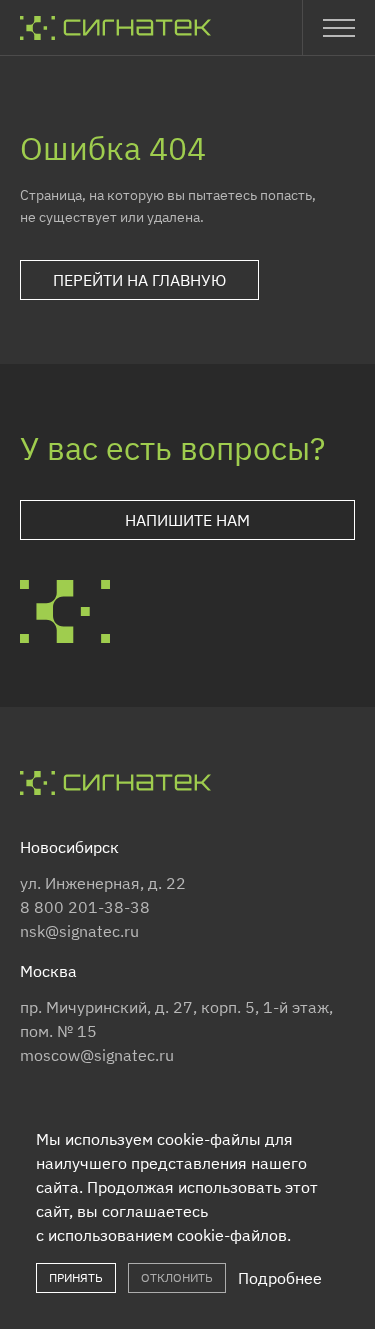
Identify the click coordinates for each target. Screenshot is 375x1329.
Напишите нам (187, 520)
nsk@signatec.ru (79, 931)
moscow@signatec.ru (97, 1055)
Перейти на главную (139, 280)
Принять (76, 1277)
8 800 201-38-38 (85, 907)
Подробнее (280, 1278)
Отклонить (177, 1277)
